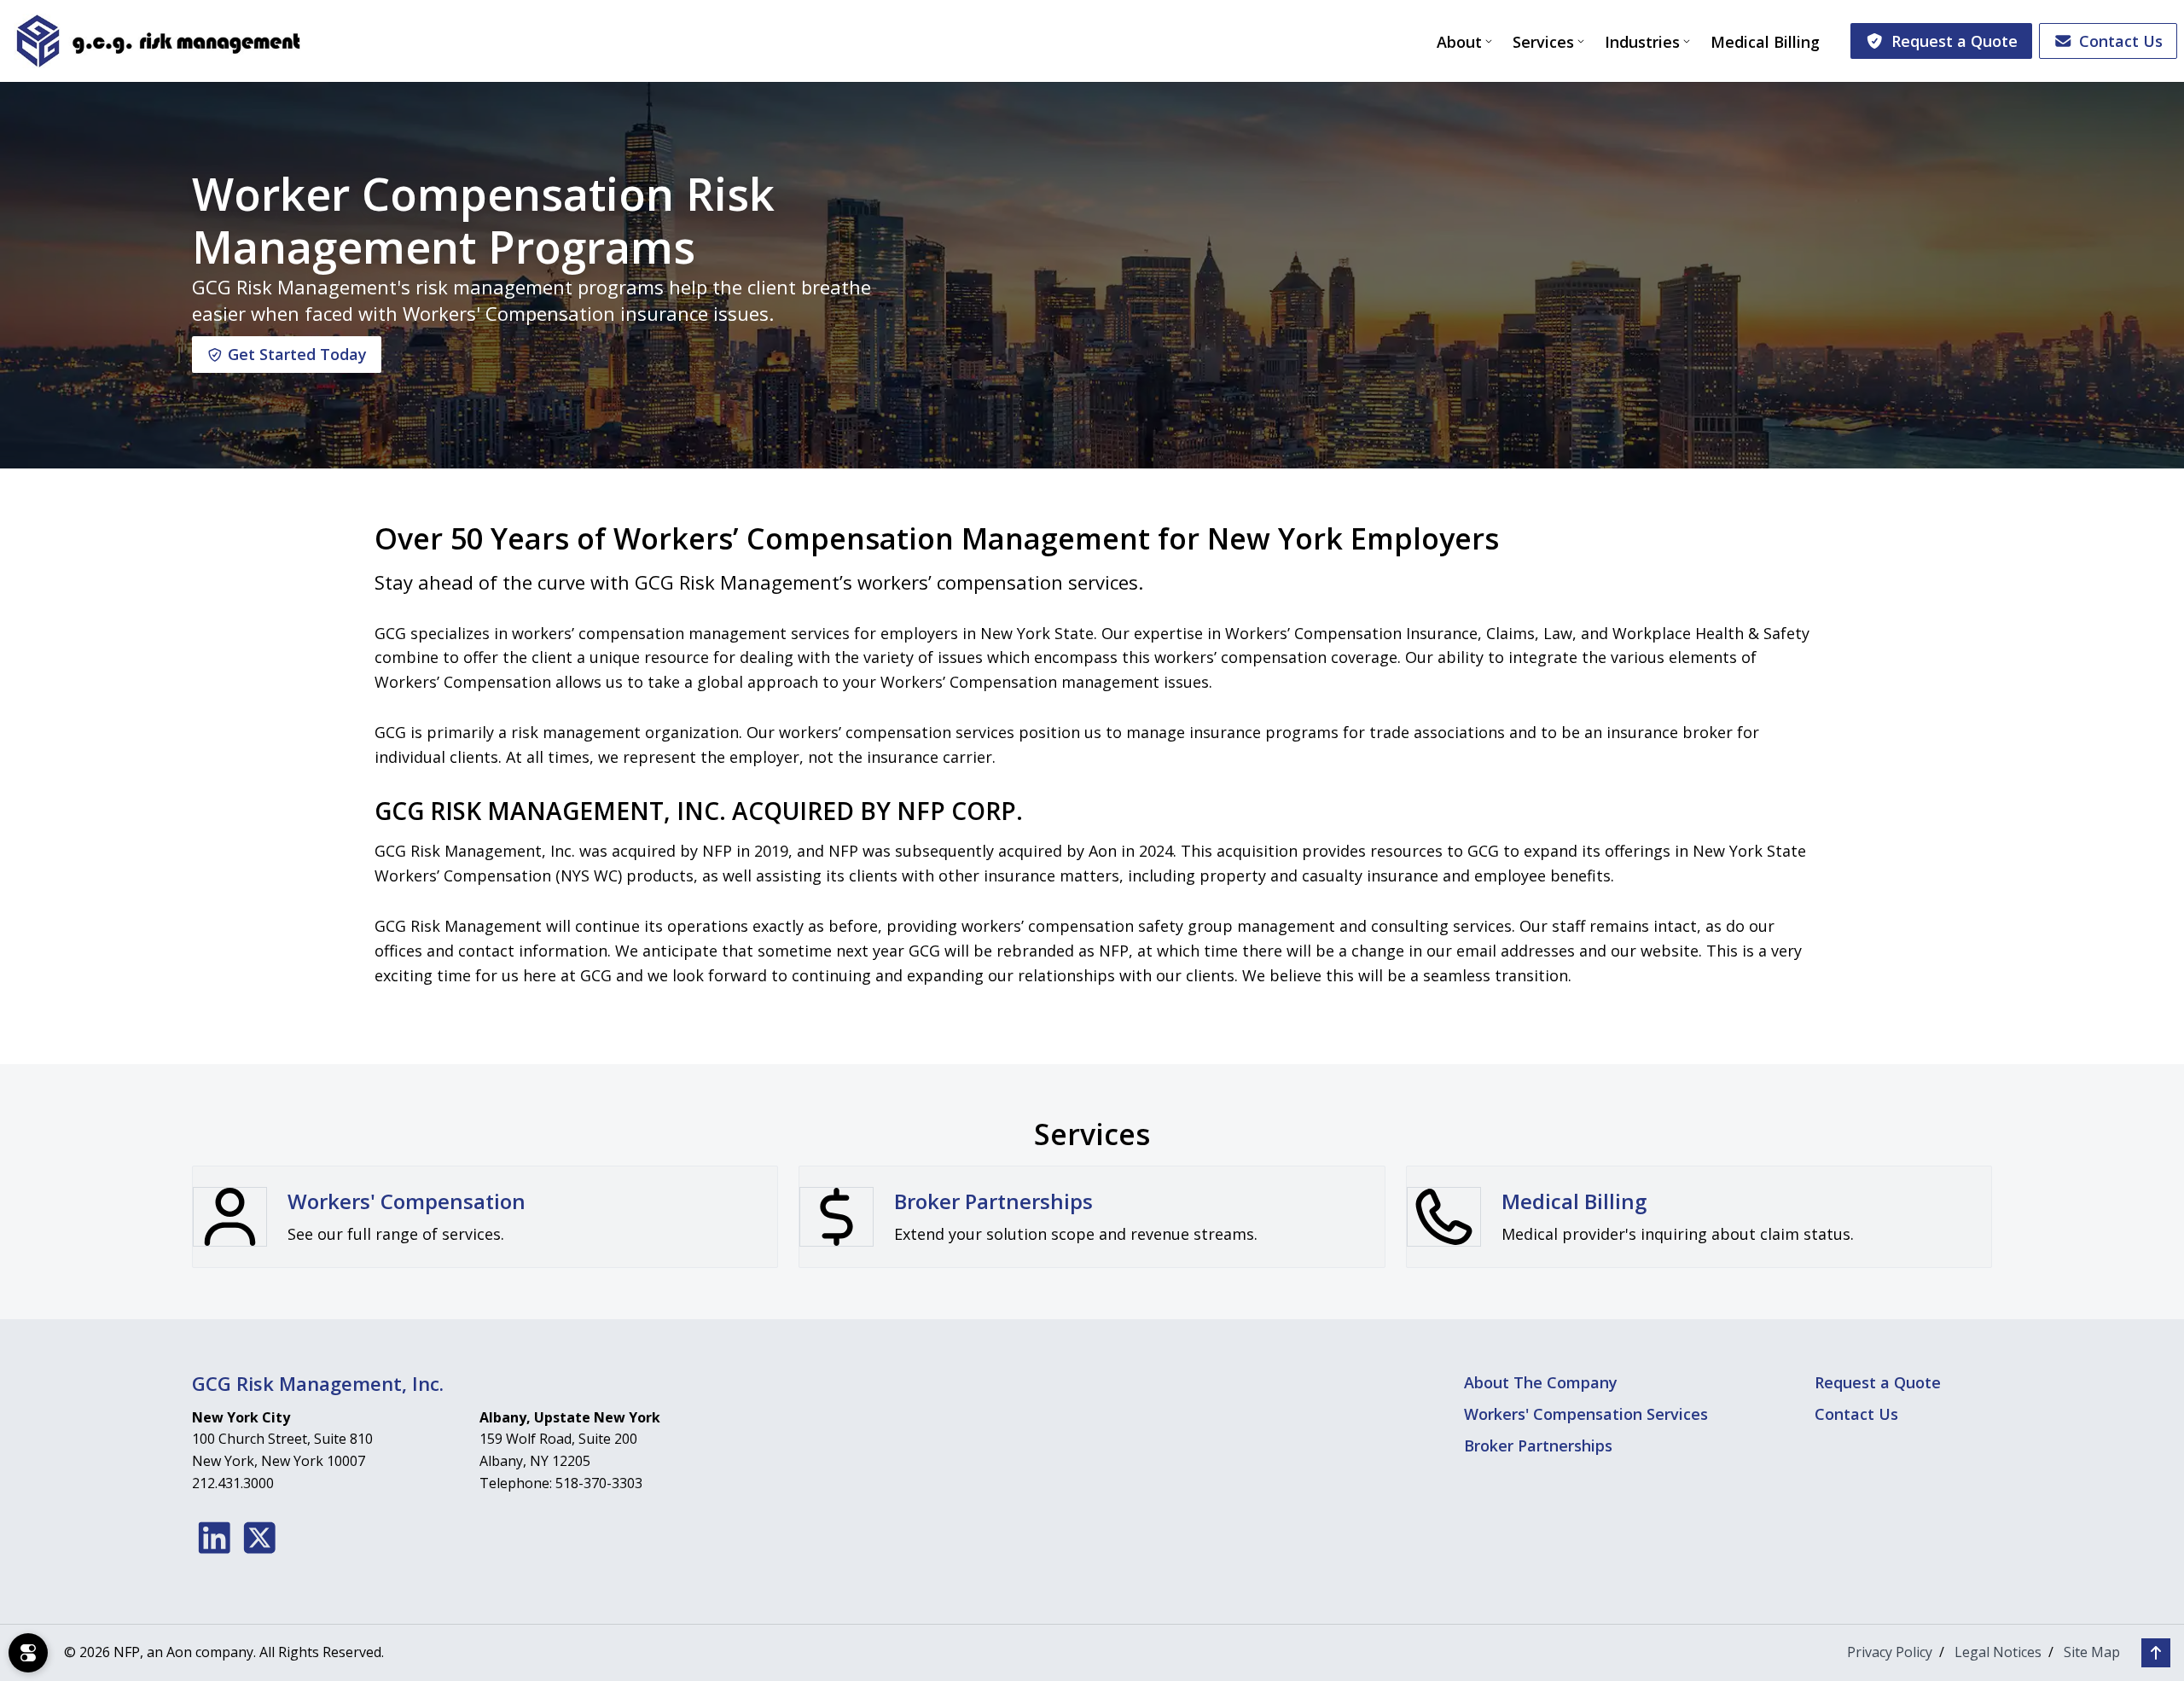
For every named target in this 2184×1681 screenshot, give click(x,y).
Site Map (2092, 1652)
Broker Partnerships (1538, 1445)
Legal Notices (1998, 1652)
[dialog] (28, 1653)
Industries (1642, 42)
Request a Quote (1955, 41)
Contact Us (2121, 41)
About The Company (1541, 1382)
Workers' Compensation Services (1586, 1414)
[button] (2156, 1653)
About (1459, 42)
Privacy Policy (1890, 1652)
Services (1543, 42)
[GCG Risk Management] (157, 41)
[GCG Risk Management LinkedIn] (215, 1538)
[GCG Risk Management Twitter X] (260, 1538)
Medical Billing (1765, 42)
